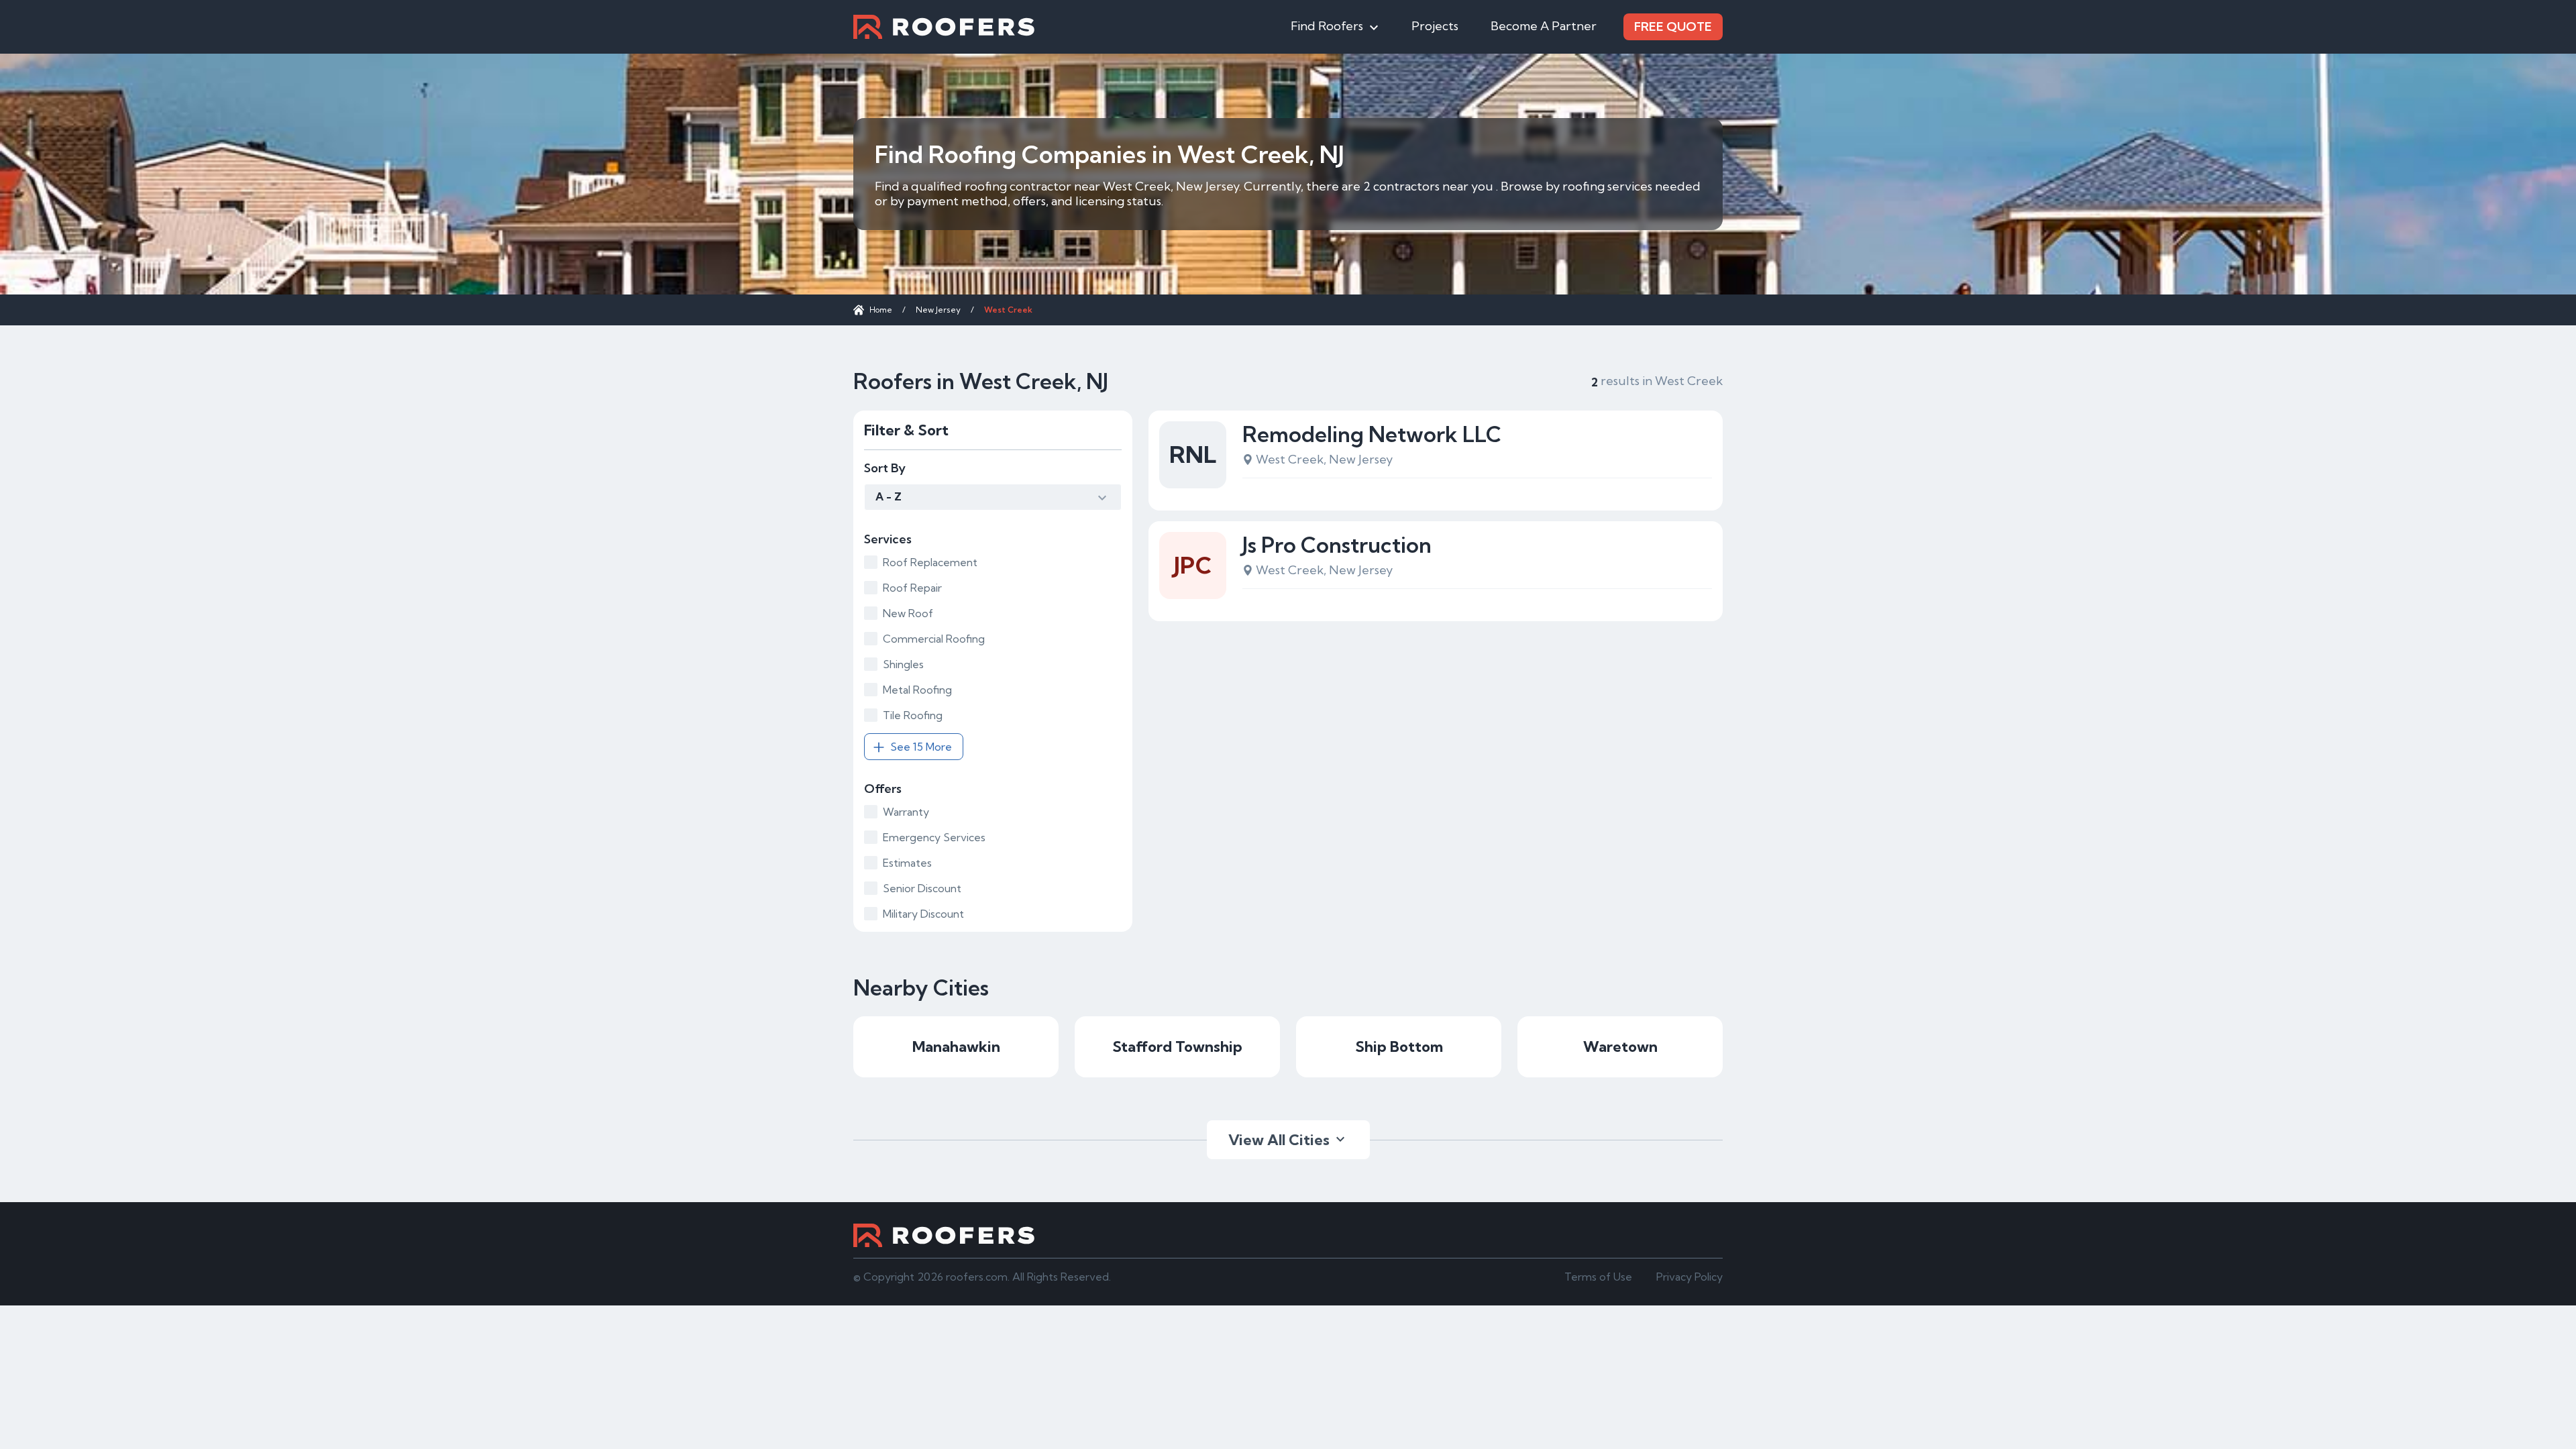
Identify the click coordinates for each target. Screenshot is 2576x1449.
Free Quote (1673, 26)
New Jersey (938, 310)
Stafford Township (1177, 1046)
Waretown (1620, 1046)
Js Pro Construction (1337, 545)
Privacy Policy (1689, 1277)
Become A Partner (1544, 26)
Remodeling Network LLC (1372, 434)
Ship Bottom (1399, 1046)
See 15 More (921, 747)
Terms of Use (1598, 1277)
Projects (1435, 26)
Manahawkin (956, 1046)
